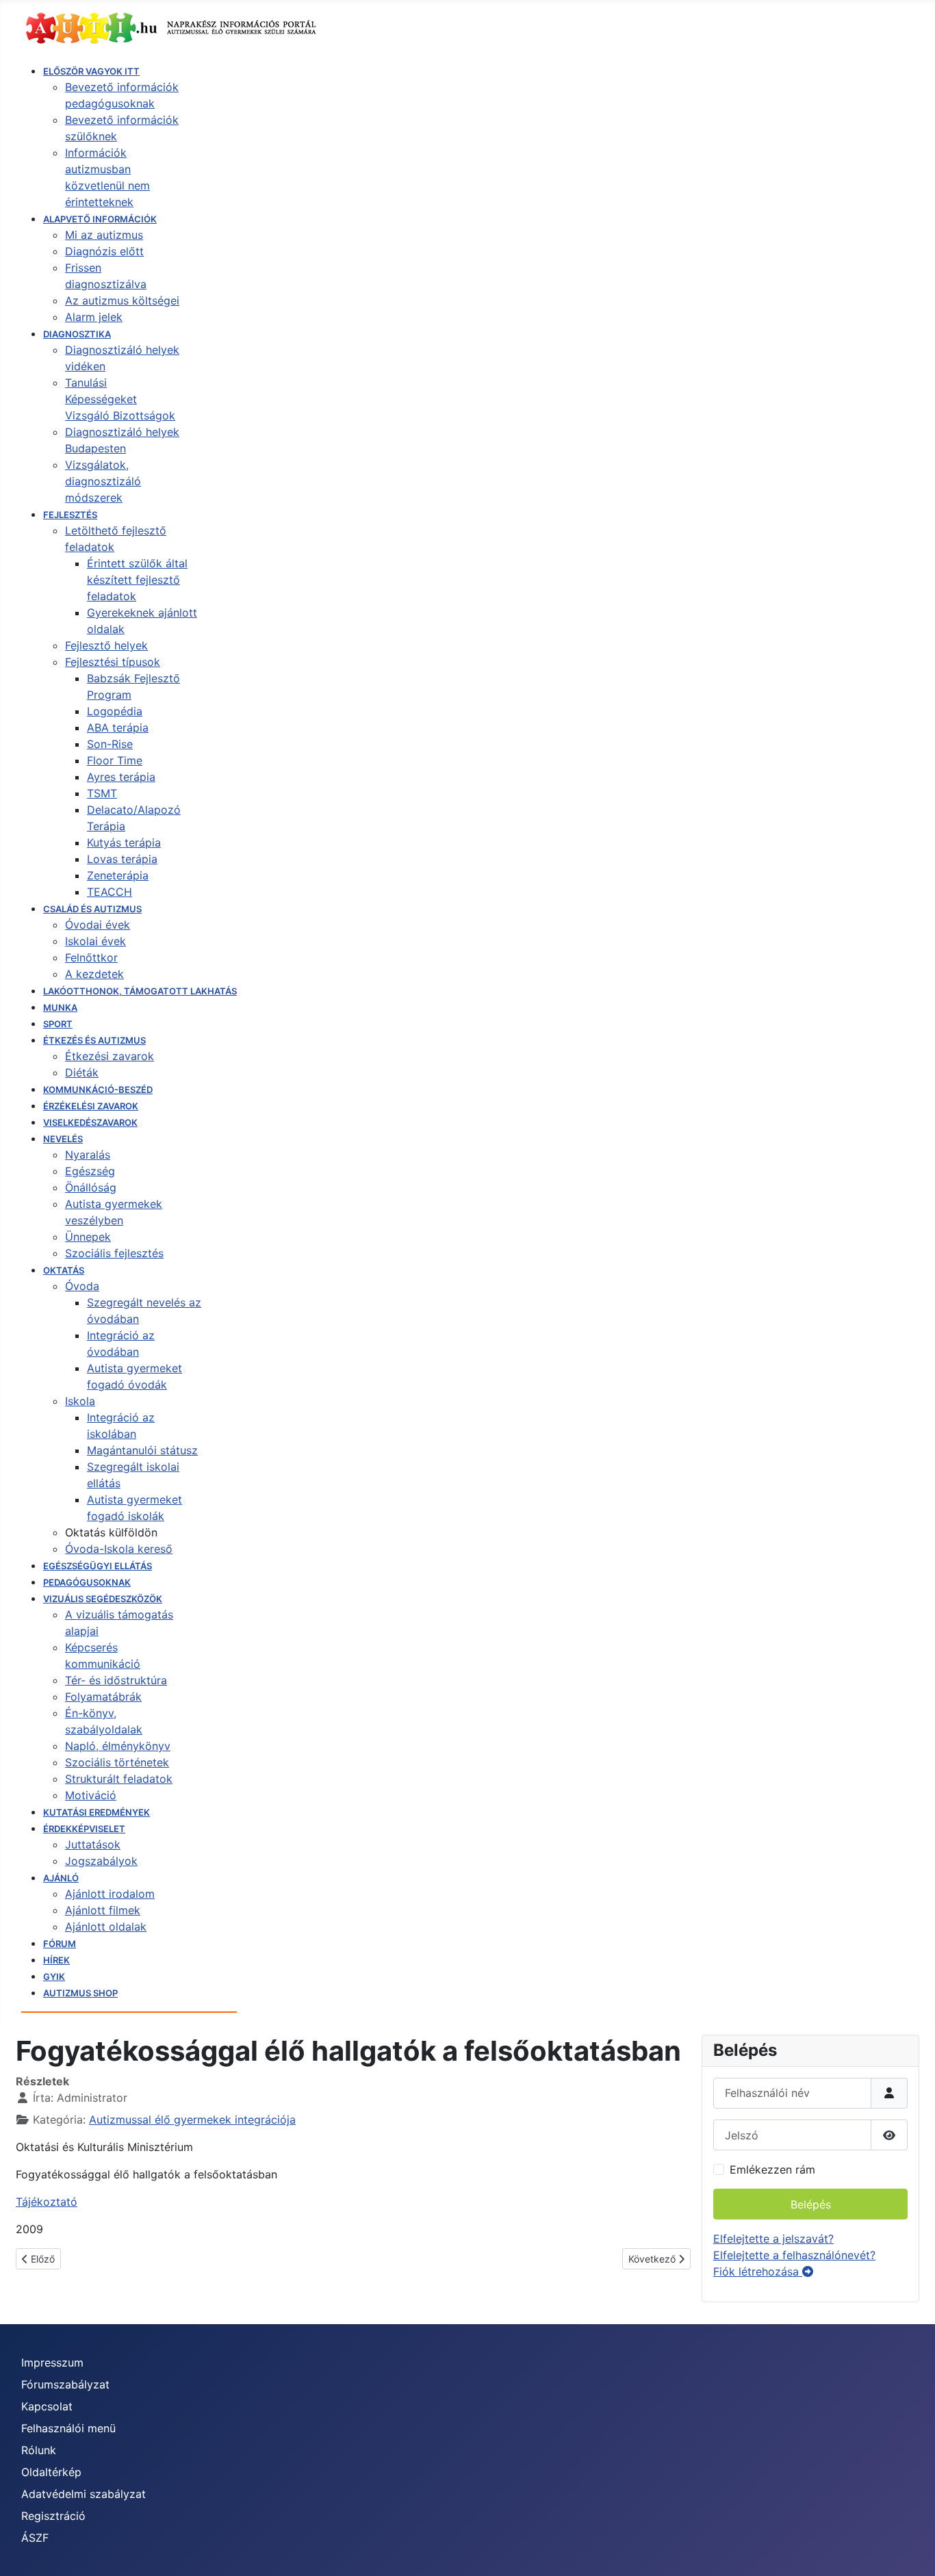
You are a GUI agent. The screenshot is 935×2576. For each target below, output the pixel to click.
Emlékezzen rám (772, 2169)
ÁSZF (35, 2538)
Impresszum (52, 2362)
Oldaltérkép (51, 2472)
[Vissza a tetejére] (911, 2551)
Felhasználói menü (68, 2428)
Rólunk (39, 2450)
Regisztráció (53, 2516)
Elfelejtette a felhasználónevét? (794, 2255)
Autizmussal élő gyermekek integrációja (192, 2120)
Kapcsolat (47, 2406)
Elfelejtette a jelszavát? (773, 2239)
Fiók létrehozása (758, 2271)
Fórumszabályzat (65, 2384)
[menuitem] (91, 71)
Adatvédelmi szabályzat (84, 2494)
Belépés (811, 2204)
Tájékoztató (47, 2202)
